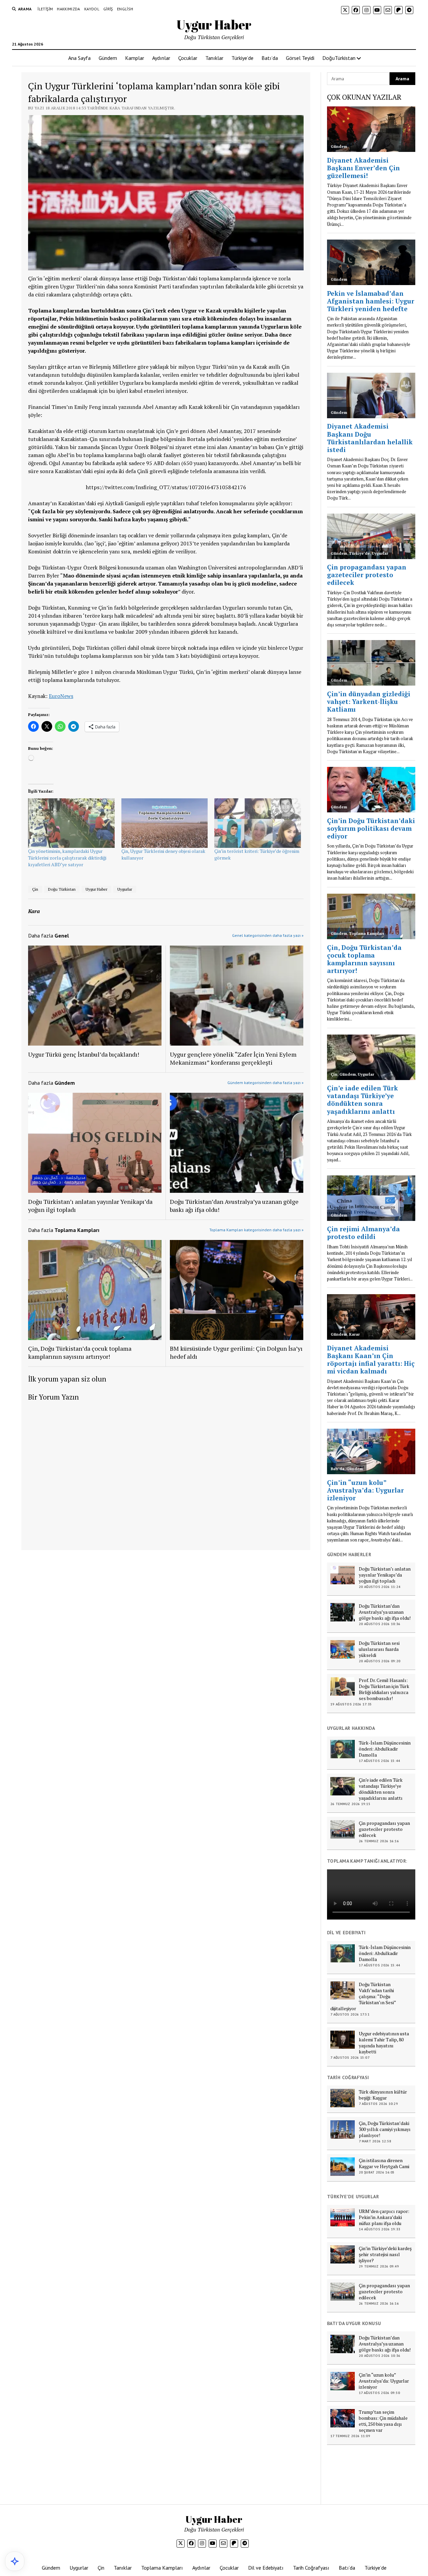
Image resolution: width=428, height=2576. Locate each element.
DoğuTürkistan (339, 58)
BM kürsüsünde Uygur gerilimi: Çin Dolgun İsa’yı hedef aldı (236, 1352)
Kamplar (135, 58)
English (125, 9)
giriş (108, 9)
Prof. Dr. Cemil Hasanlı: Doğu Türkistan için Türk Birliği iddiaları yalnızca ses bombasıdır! (384, 1689)
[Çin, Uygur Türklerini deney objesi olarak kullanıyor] (165, 823)
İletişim (45, 9)
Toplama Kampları (162, 2568)
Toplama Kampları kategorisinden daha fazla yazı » (256, 1230)
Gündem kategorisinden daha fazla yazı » (265, 1083)
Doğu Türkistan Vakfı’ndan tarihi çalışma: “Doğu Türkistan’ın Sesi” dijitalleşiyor (363, 1996)
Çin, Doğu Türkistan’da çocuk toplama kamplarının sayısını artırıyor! (80, 1352)
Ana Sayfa (79, 58)
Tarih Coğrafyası (311, 2568)
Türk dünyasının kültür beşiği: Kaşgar (383, 2095)
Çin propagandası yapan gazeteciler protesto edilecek (384, 1829)
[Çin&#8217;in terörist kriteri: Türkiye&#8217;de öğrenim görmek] (258, 823)
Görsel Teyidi (300, 58)
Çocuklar (188, 58)
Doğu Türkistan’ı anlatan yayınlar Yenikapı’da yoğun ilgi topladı (90, 1206)
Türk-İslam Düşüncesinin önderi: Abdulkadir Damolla (385, 1749)
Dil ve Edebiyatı (266, 2568)
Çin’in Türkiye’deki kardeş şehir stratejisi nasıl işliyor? (385, 2254)
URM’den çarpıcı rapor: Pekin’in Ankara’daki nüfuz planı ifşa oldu (384, 2217)
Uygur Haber (214, 25)
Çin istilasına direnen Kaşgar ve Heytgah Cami (384, 2163)
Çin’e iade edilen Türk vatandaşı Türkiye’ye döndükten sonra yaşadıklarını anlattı (381, 1789)
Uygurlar (125, 889)
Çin (35, 889)
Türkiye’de (242, 58)
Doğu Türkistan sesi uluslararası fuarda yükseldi (379, 1649)
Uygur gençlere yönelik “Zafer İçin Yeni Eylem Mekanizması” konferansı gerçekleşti (233, 1058)
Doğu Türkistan (62, 889)
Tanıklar (214, 58)
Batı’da (270, 58)
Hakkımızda (69, 9)
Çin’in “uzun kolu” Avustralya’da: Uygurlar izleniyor (384, 2381)
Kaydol (92, 9)
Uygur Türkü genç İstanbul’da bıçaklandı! (84, 1054)
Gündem (108, 58)
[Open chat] (15, 2561)
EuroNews (61, 696)
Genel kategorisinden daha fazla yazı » (268, 935)
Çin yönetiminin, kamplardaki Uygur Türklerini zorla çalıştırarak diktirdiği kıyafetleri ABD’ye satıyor (67, 858)
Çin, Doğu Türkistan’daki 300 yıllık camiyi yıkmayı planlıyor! (385, 2129)
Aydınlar (161, 58)
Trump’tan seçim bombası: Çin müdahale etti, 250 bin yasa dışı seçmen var (383, 2421)
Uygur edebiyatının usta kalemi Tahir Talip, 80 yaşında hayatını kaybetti (384, 2043)
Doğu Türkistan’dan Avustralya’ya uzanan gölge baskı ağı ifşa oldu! (234, 1206)
